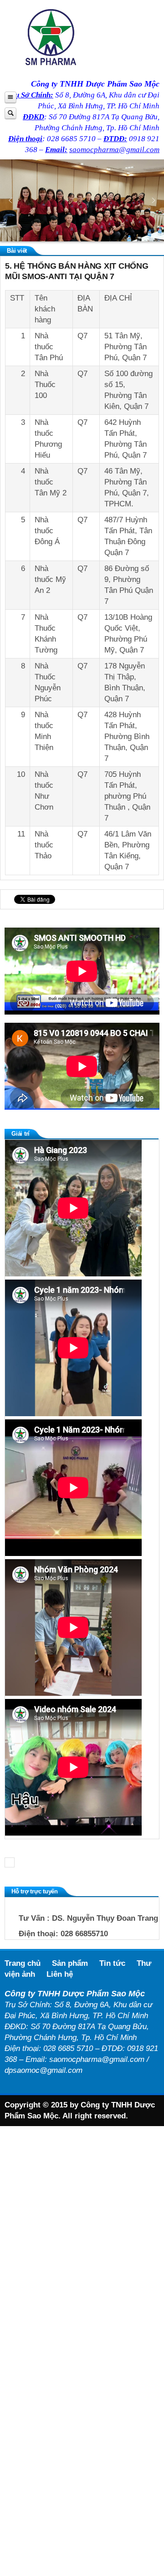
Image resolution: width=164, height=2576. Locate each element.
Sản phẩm (70, 1963)
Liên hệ (60, 1974)
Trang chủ (23, 1963)
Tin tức (112, 1963)
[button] (10, 200)
